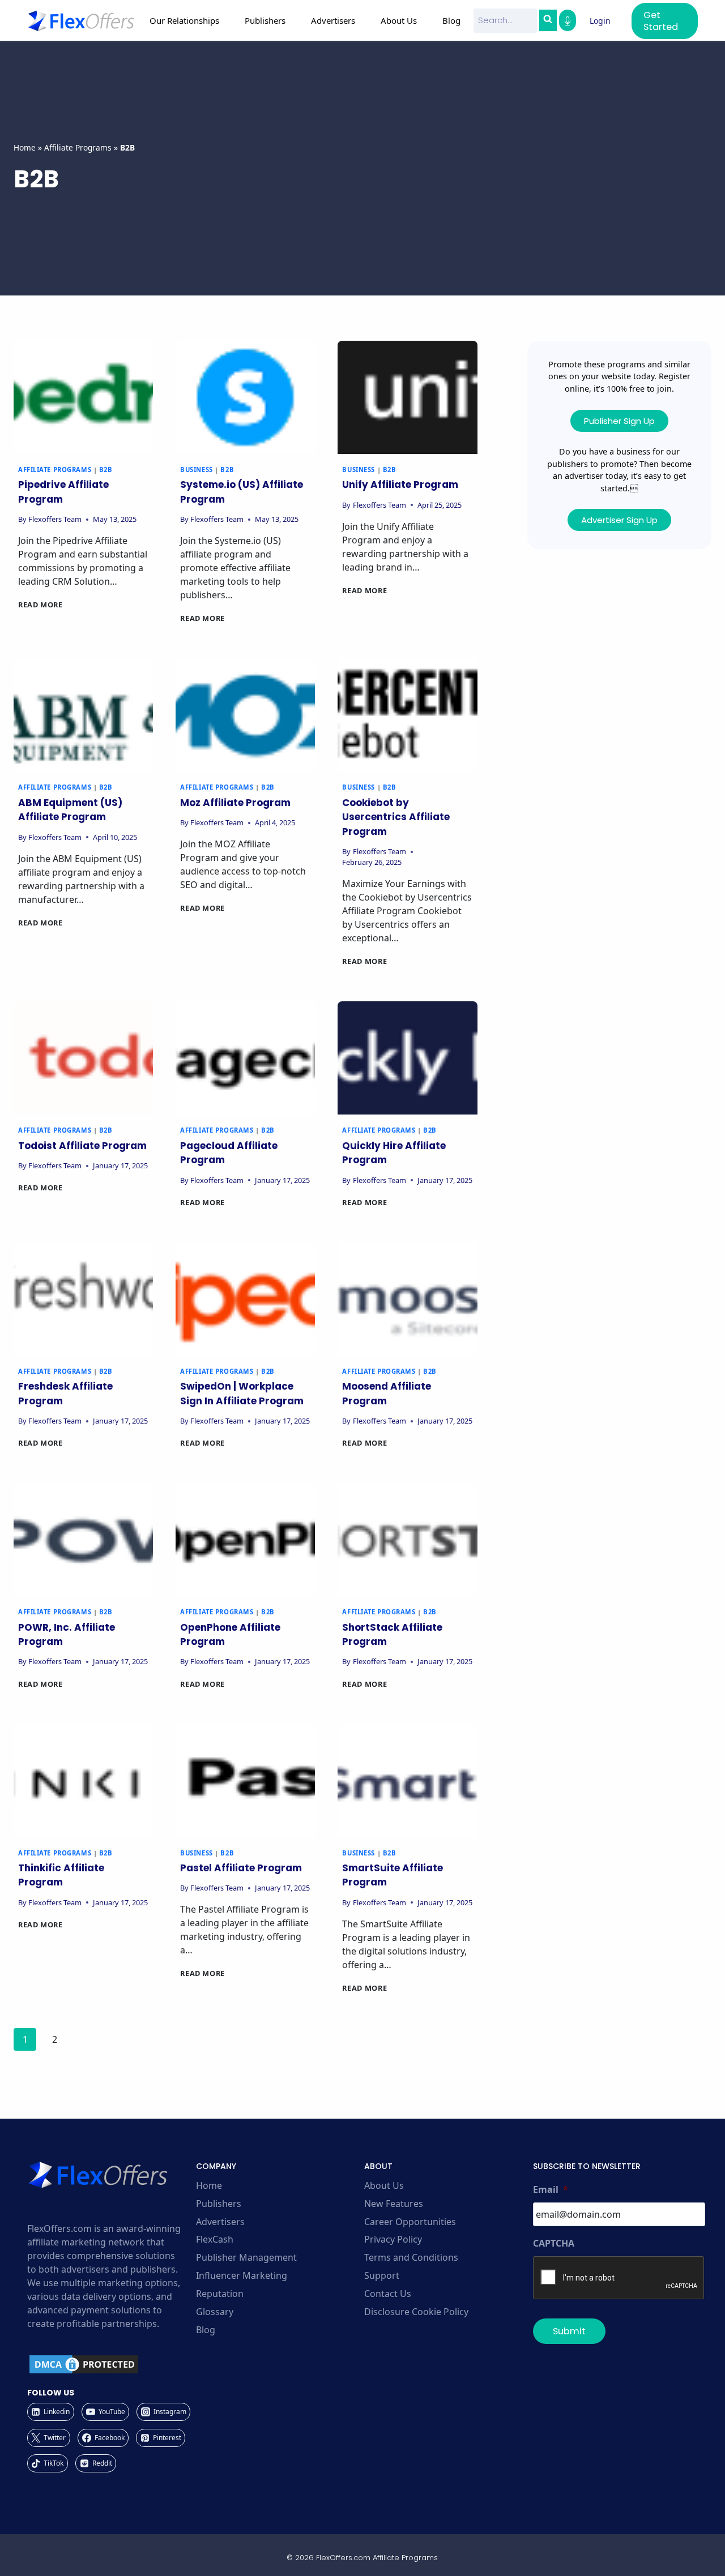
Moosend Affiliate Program (387, 1394)
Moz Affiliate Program (235, 803)
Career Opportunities (410, 2222)
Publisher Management (246, 2257)
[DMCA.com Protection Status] (110, 2364)
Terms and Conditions (411, 2257)
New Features (394, 2204)
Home (25, 147)
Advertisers (220, 2222)
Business (196, 470)
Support (382, 2275)
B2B (106, 470)
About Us (384, 2185)
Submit (569, 2331)
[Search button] (548, 20)
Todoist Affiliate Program (82, 1146)
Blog (451, 20)
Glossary (215, 2312)
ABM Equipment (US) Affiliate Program (70, 810)
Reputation (220, 2294)
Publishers (219, 2204)
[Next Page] (84, 2042)
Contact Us (388, 2294)
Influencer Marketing (242, 2275)
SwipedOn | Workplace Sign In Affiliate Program (242, 1394)
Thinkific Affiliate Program (61, 1875)
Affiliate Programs (78, 147)
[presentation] (83, 397)
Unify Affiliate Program (400, 485)
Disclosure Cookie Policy (416, 2312)
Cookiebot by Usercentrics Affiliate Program (396, 817)
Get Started (661, 21)
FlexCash (215, 2239)
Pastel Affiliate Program (241, 1868)
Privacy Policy (393, 2239)
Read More (40, 605)
